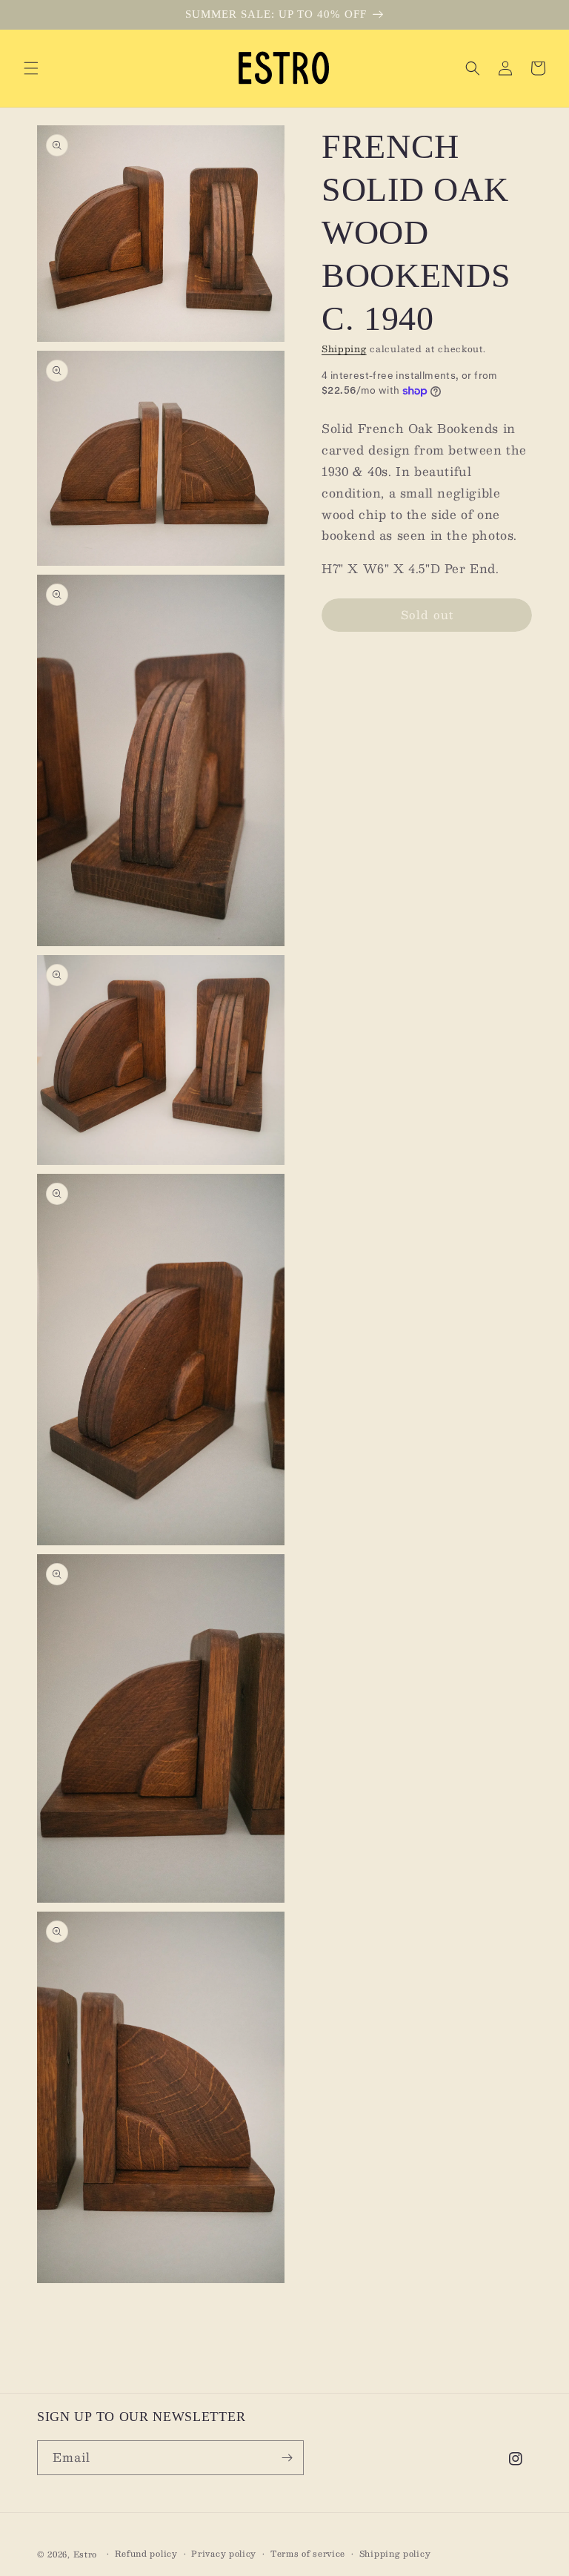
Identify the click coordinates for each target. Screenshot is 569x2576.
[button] (31, 68)
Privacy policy (224, 2554)
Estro (86, 2554)
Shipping (344, 349)
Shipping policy (395, 2554)
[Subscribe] (287, 2458)
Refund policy (146, 2554)
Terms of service (308, 2554)
